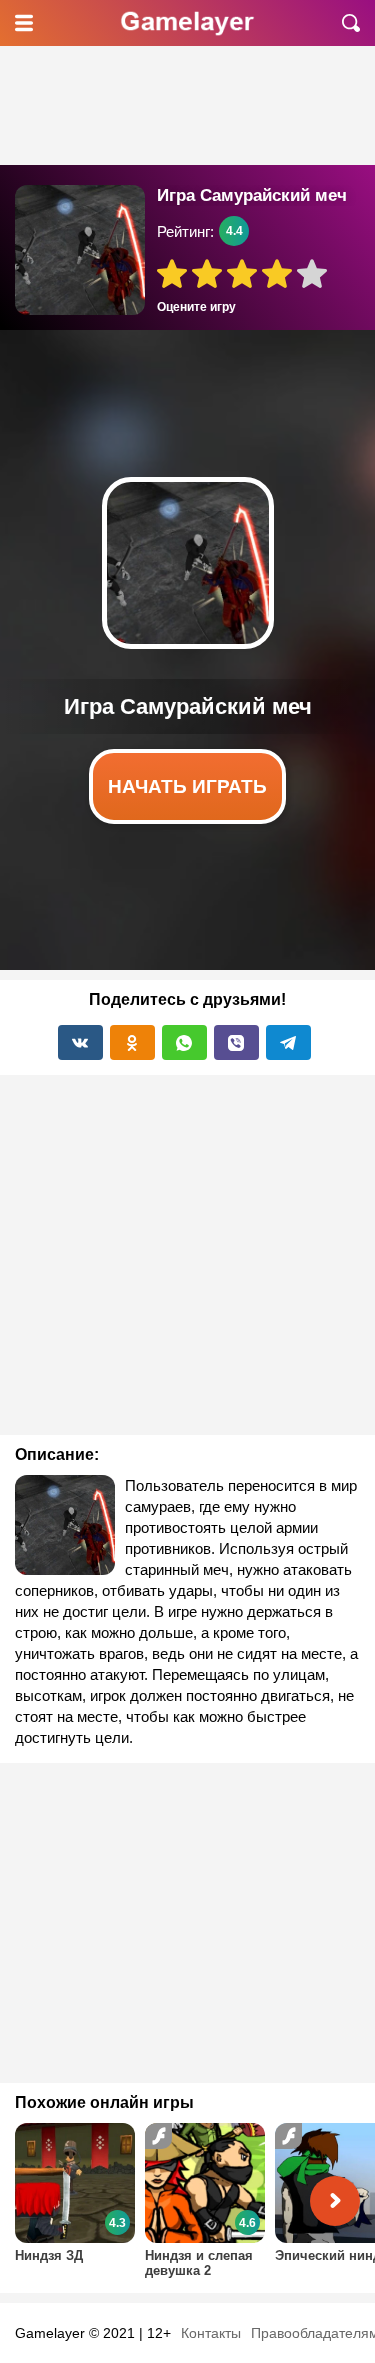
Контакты (211, 2333)
